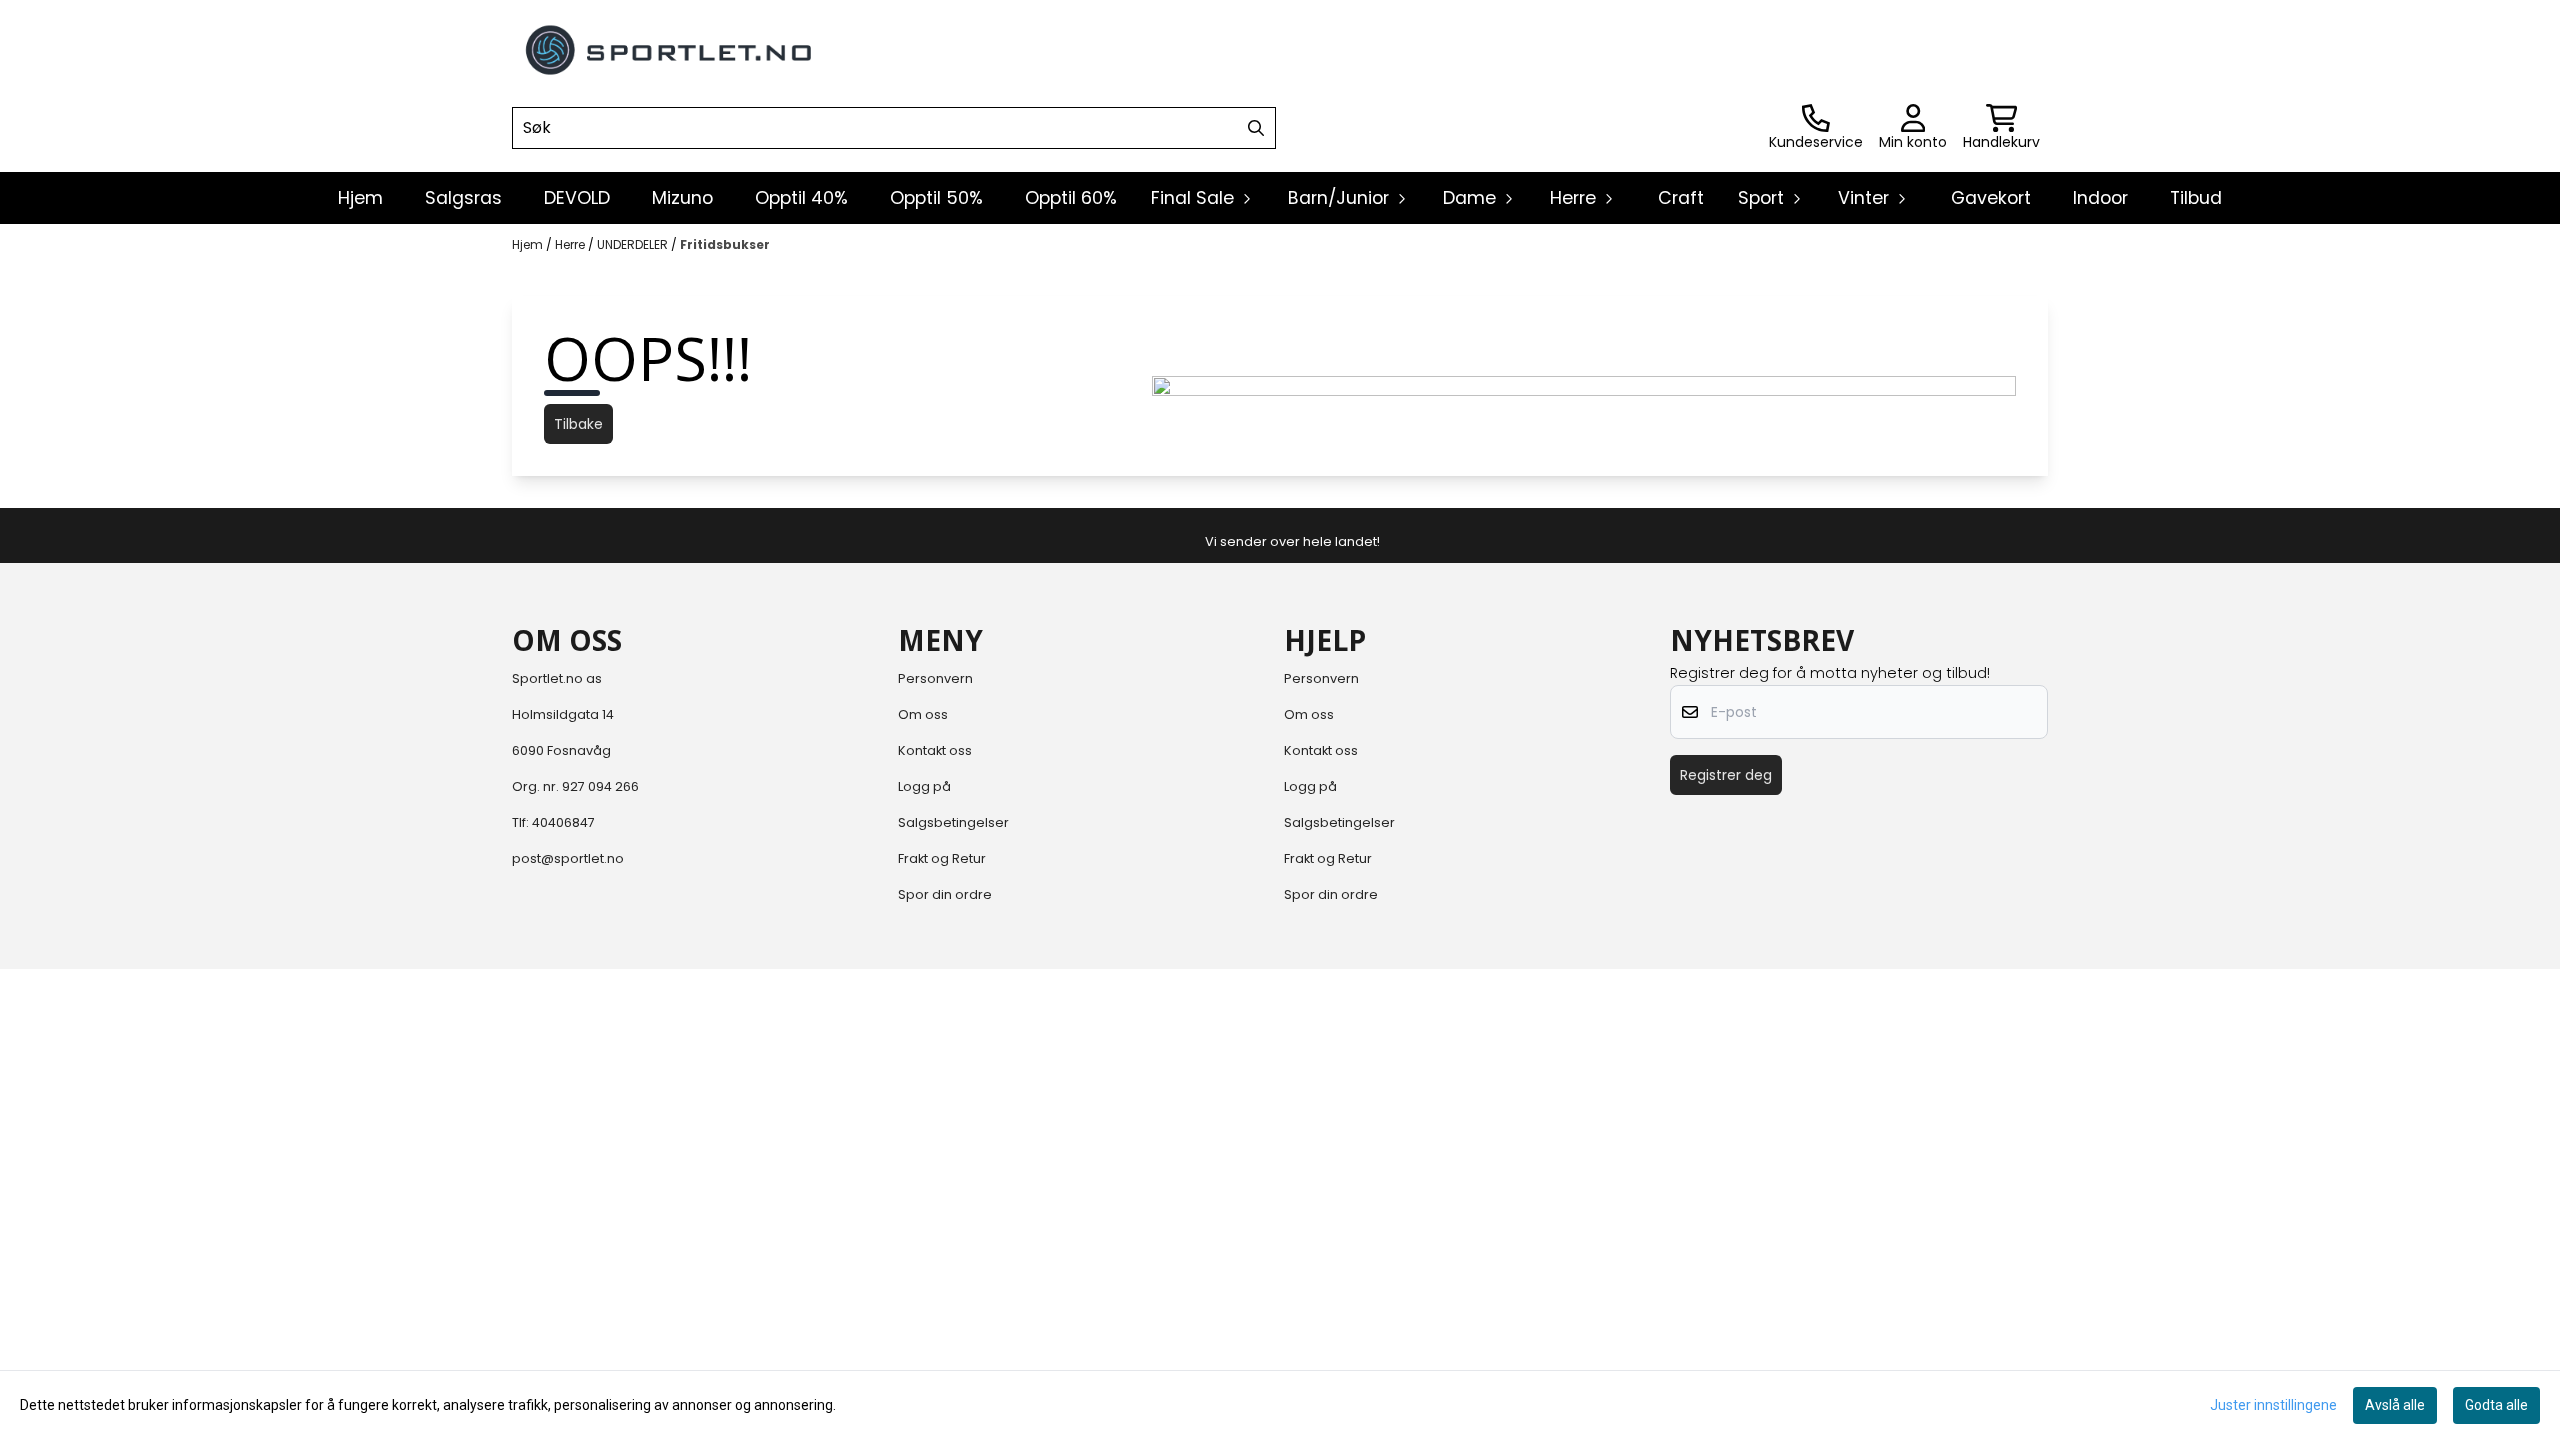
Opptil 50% (936, 198)
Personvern (935, 678)
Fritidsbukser (725, 244)
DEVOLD (577, 198)
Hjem (529, 244)
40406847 (563, 822)
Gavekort (1991, 198)
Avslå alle (2395, 1405)
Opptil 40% (801, 198)
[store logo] (670, 50)
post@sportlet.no (568, 858)
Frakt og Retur (942, 858)
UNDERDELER (634, 244)
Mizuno (682, 198)
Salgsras (463, 198)
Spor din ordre (945, 894)
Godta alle (2496, 1405)
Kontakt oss (935, 750)
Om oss (923, 714)
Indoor (2100, 198)
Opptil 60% (1071, 198)
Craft (1681, 198)
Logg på (924, 786)
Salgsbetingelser (953, 822)
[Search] (1256, 128)
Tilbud (2196, 198)
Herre (571, 244)
